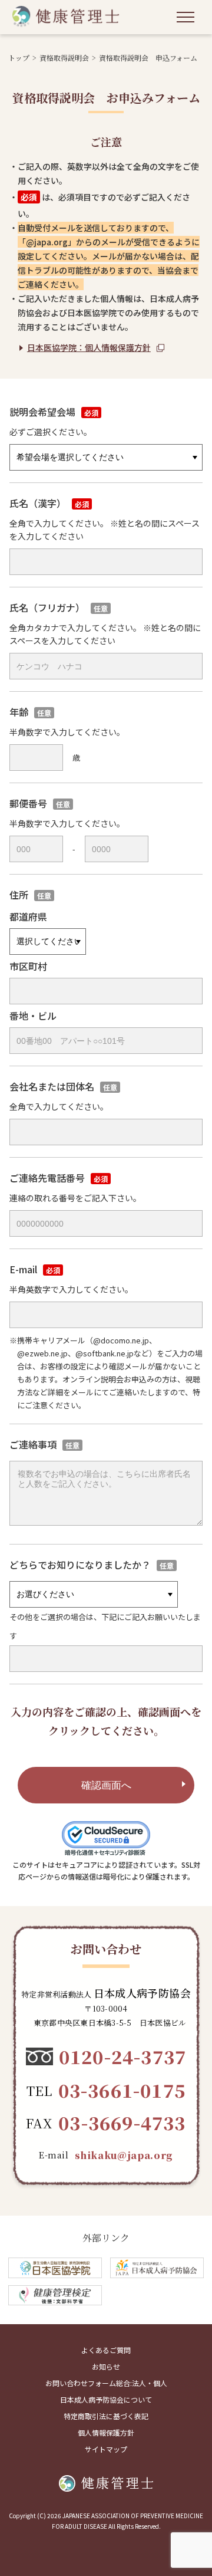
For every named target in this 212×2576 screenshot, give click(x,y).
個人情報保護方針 (106, 2432)
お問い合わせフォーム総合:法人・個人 (106, 2383)
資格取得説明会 (64, 57)
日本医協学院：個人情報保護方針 (89, 347)
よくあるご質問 (106, 2350)
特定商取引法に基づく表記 (106, 2416)
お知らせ (106, 2366)
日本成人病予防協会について (106, 2399)
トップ (19, 57)
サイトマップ (106, 2449)
